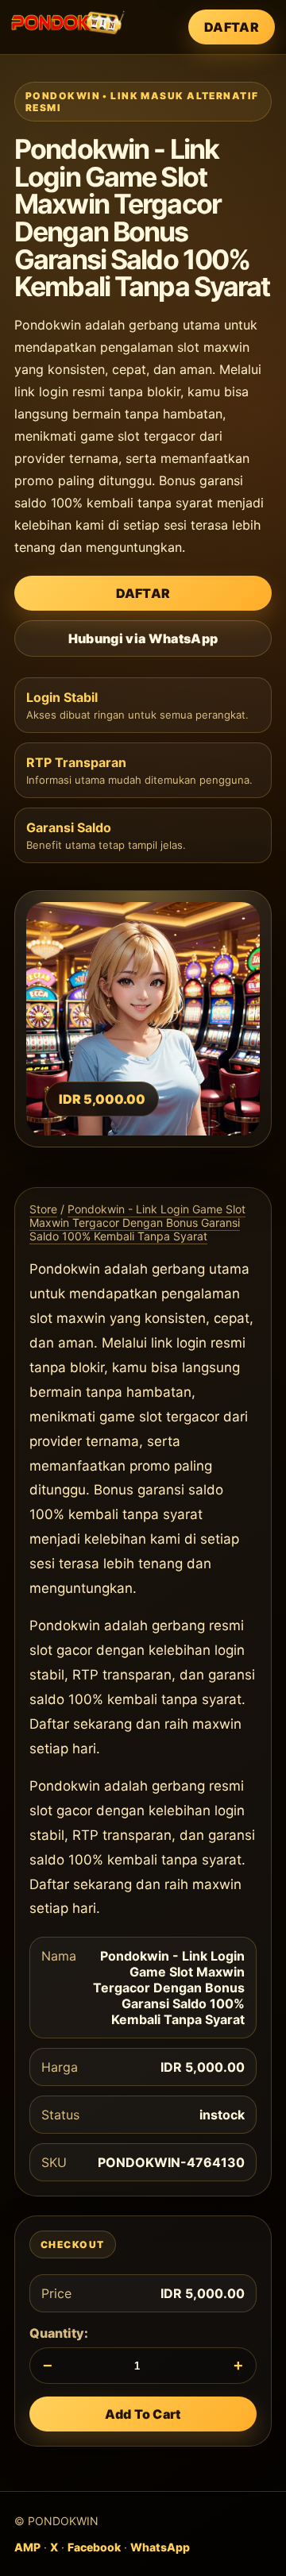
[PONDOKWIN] (68, 22)
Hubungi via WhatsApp (143, 638)
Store (43, 1209)
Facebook (94, 2547)
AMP (27, 2547)
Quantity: (59, 2333)
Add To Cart (143, 2414)
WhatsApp (160, 2547)
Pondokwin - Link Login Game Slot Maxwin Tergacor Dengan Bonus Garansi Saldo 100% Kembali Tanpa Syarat (137, 1222)
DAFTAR (232, 27)
